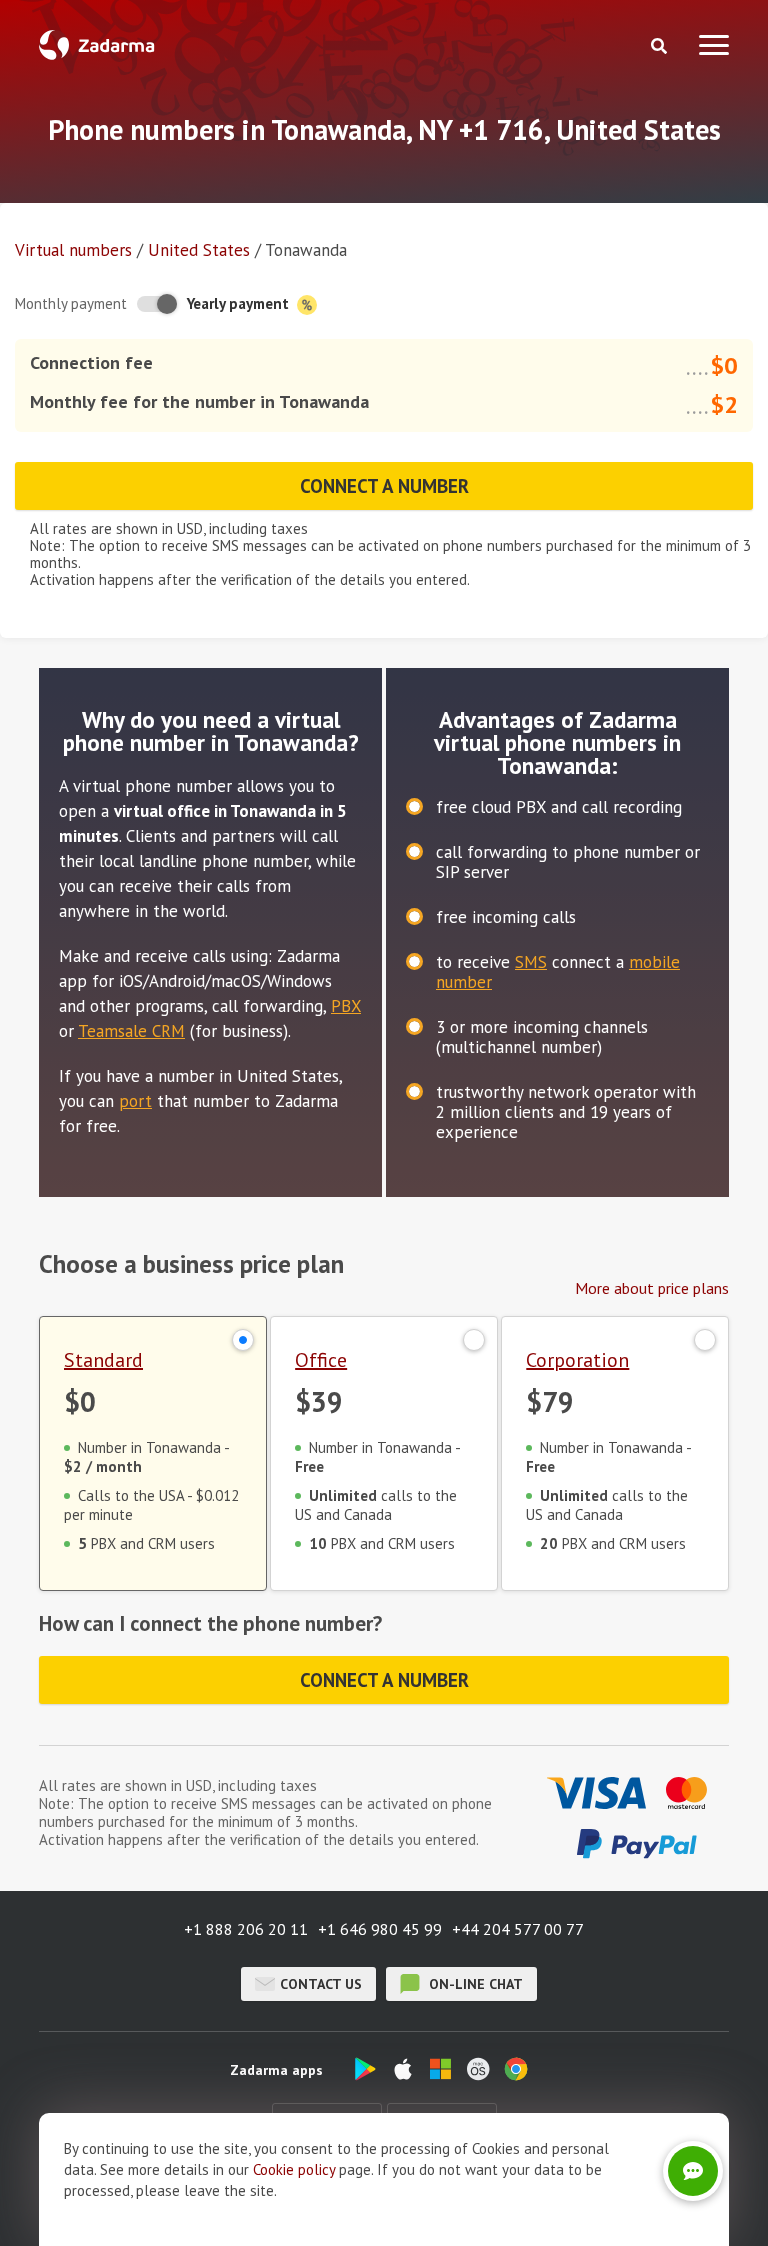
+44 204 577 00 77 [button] (518, 1929)
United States (199, 250)
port (135, 1101)
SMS (531, 962)
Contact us (321, 1984)
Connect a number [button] (384, 486)
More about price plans (652, 1288)
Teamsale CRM (131, 1031)
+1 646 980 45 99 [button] (380, 1929)
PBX (346, 1006)
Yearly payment (240, 303)
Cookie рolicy (294, 2169)
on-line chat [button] (474, 1984)
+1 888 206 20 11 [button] (246, 1929)
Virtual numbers (73, 250)
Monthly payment (71, 303)
